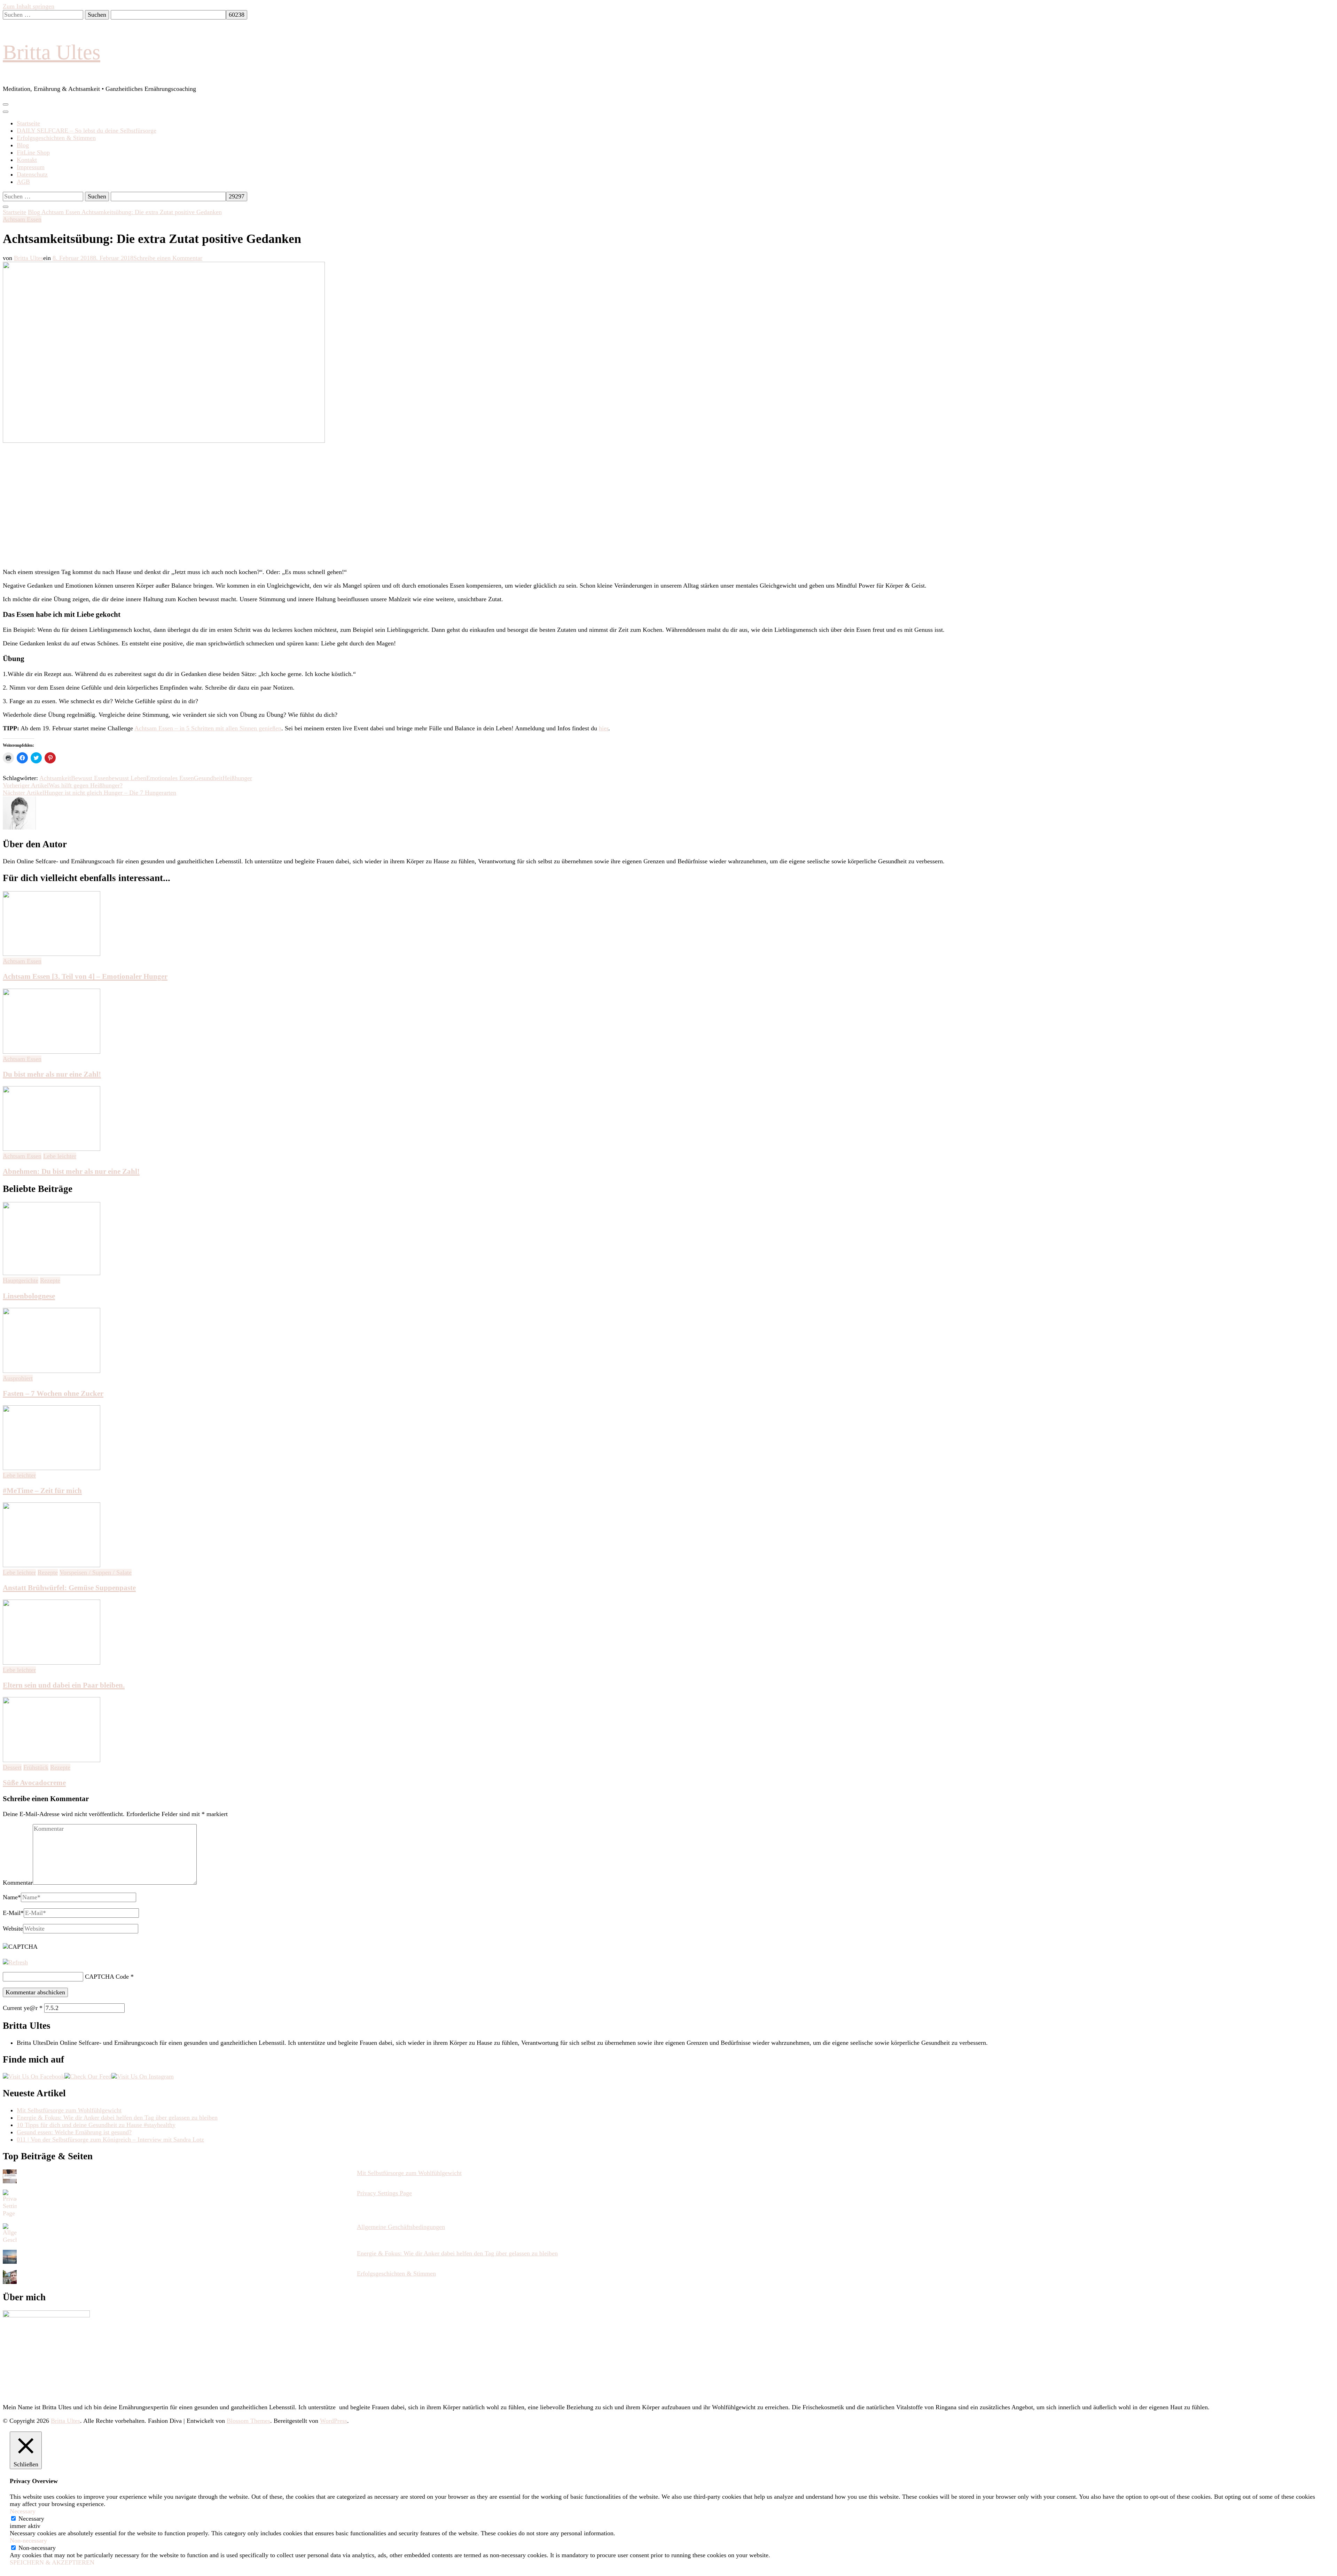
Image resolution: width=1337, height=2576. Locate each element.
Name (12, 1897)
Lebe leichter (60, 1156)
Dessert (12, 1767)
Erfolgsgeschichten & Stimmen (56, 138)
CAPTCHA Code (107, 1977)
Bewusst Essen (90, 778)
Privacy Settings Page (384, 2193)
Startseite (28, 123)
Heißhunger (237, 778)
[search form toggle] (6, 207)
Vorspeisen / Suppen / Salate (96, 1572)
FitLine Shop (33, 152)
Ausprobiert (18, 1378)
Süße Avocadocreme (34, 1783)
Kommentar (18, 1883)
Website (13, 1929)
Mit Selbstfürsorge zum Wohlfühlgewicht (69, 2110)
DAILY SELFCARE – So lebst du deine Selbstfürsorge (87, 131)
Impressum (31, 167)
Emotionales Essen (170, 778)
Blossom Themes (248, 2421)
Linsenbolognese (29, 1296)
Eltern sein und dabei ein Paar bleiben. (64, 1685)
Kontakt (27, 160)
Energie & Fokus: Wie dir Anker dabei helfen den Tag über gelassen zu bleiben (117, 2118)
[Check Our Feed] (88, 2076)
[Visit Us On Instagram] (143, 2076)
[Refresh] (15, 1962)
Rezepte (50, 1280)
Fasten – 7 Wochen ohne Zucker (53, 1393)
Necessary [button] (23, 2511)
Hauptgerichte (21, 1280)
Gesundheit (208, 778)
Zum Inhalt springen (29, 6)
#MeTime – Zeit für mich (42, 1491)
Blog (23, 145)
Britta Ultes (52, 52)
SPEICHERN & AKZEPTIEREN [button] (52, 2562)
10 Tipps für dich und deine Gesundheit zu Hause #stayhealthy (96, 2125)
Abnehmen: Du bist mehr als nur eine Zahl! (71, 1171)
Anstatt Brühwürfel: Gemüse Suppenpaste (69, 1588)
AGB (23, 182)
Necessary (31, 2519)
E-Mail (13, 1913)
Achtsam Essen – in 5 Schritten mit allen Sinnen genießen (208, 728)
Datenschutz (32, 174)
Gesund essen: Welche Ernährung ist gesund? (74, 2132)
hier (604, 728)
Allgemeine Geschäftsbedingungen (401, 2227)
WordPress (334, 2421)
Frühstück (36, 1767)
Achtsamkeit (55, 778)
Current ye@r (23, 2008)
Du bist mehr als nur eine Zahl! (52, 1074)
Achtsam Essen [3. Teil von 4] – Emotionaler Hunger (85, 976)
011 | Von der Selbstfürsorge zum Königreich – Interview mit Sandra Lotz (110, 2139)
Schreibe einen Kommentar (168, 258)
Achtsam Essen (22, 219)
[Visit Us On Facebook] (34, 2076)
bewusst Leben (127, 778)
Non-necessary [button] (28, 2540)
